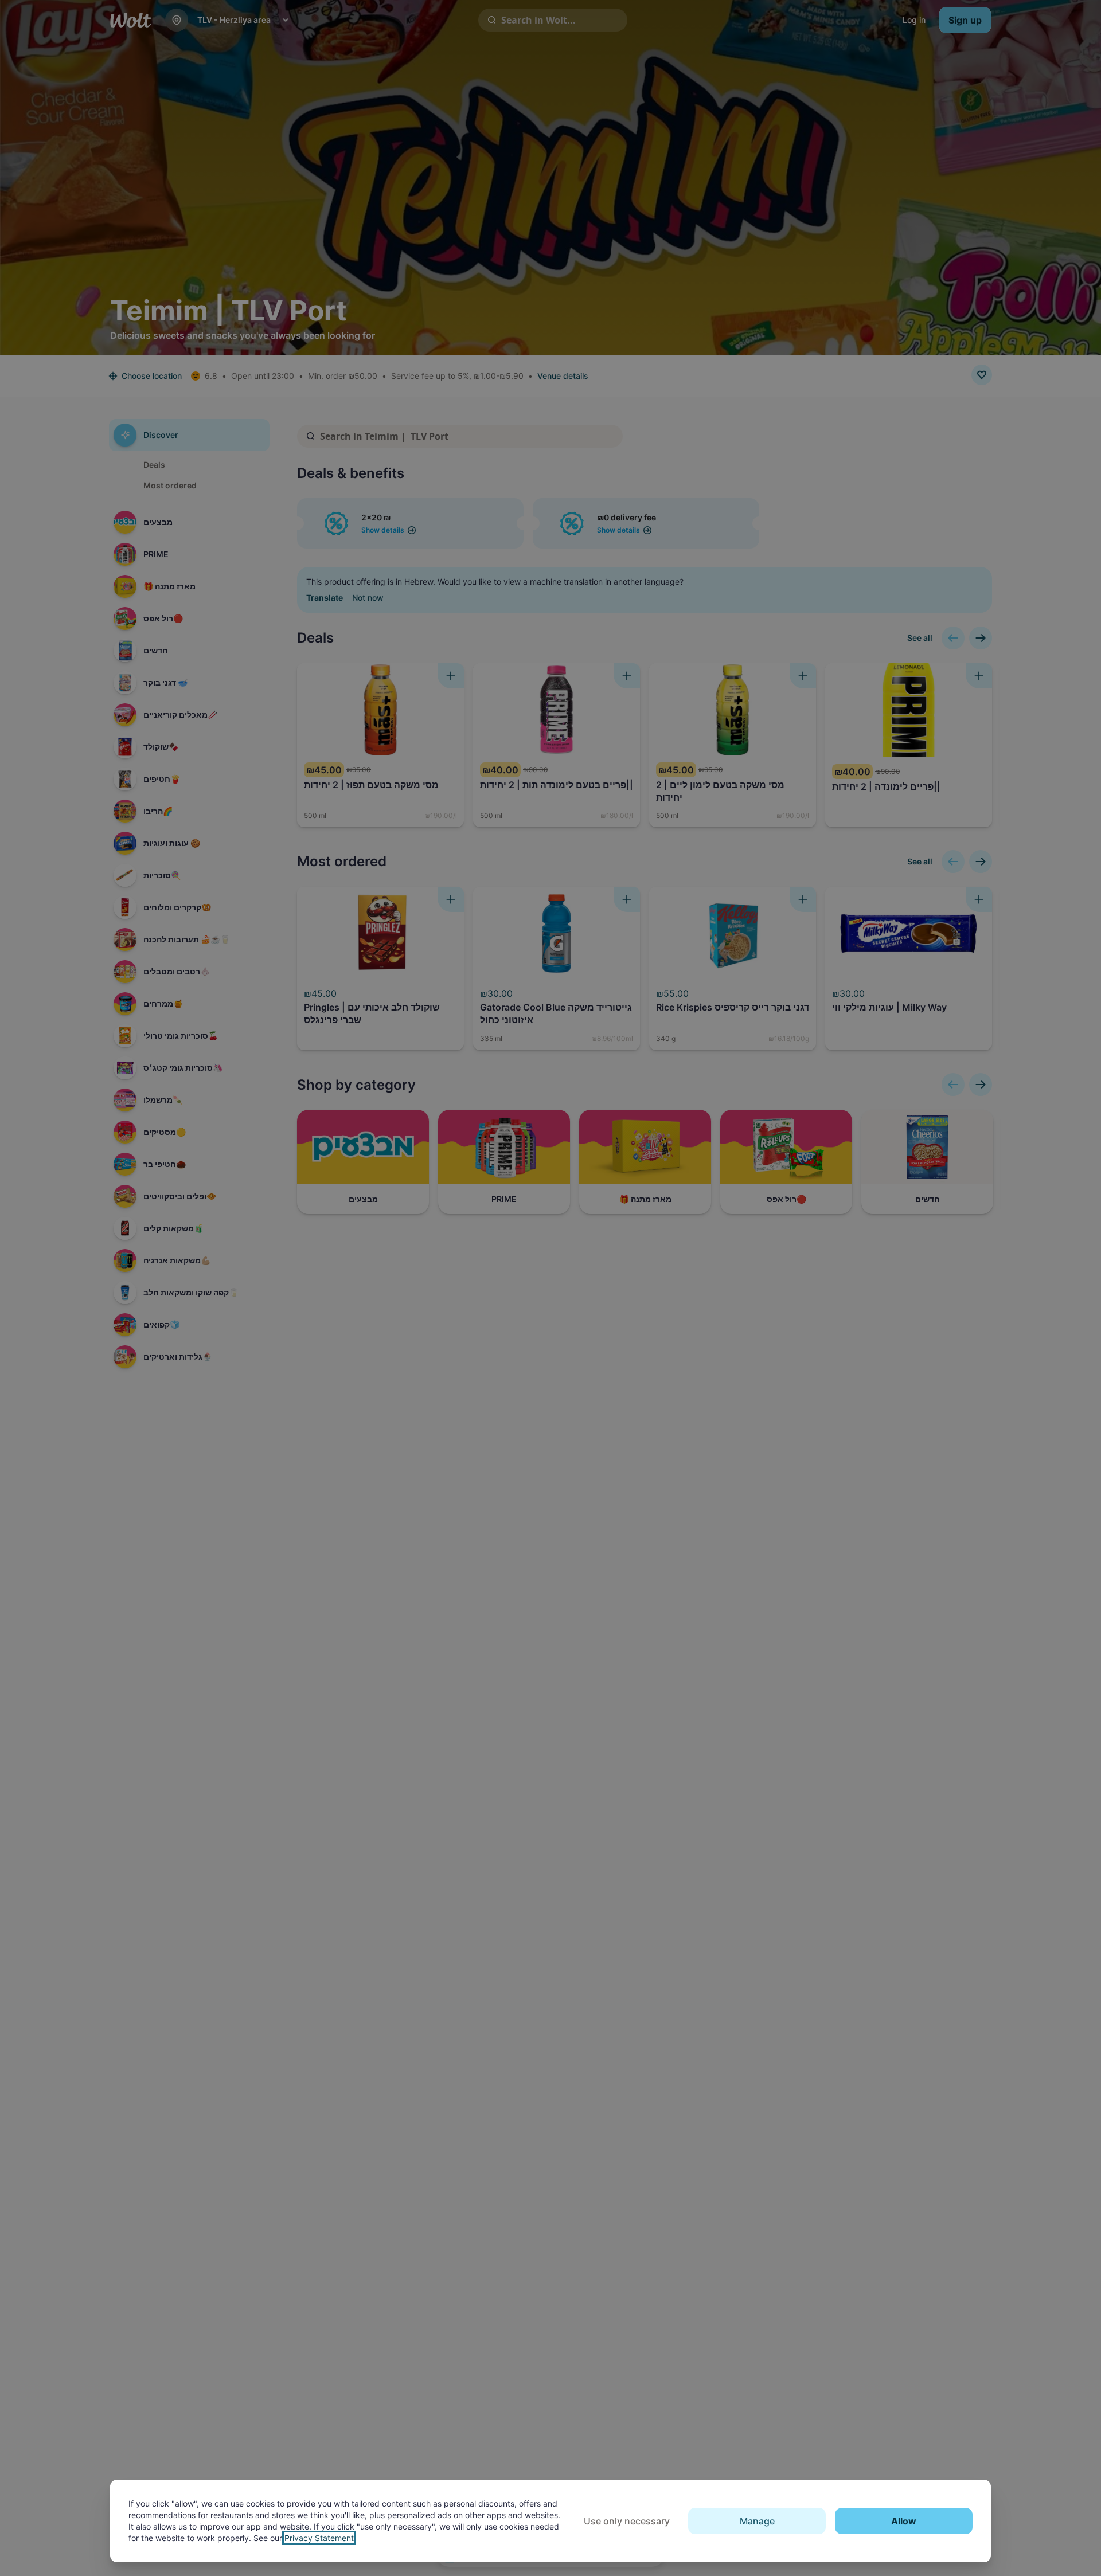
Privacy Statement (319, 2538)
